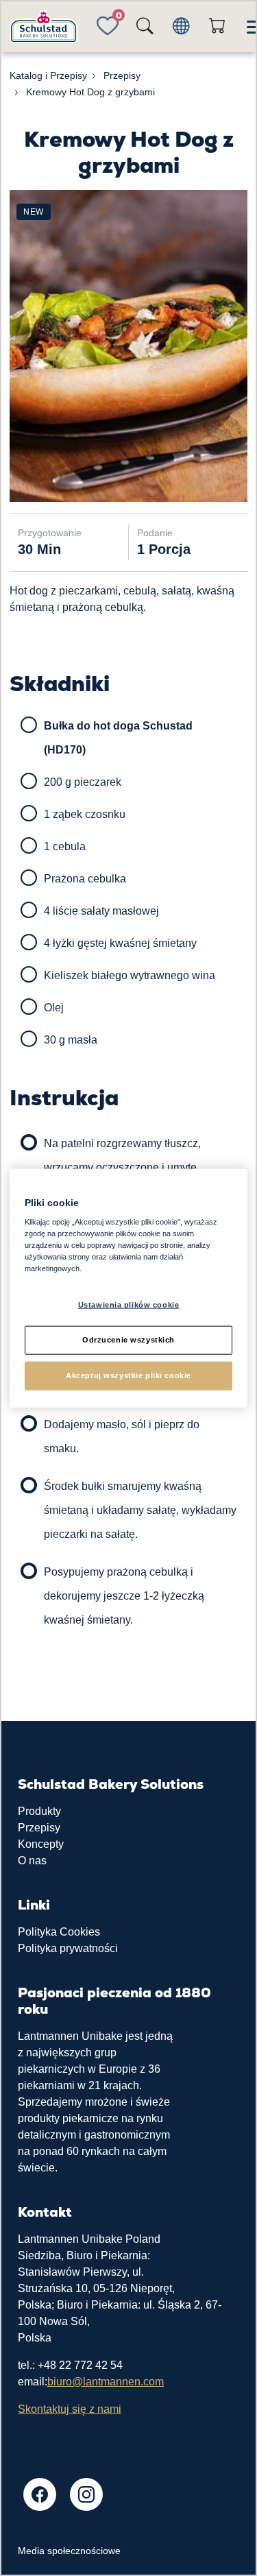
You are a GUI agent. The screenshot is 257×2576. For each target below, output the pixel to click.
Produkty (39, 1811)
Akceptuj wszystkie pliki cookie (128, 1375)
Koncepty (41, 1844)
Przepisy (39, 1828)
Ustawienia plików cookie (129, 1305)
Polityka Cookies (59, 1932)
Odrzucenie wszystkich (128, 1340)
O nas (32, 1861)
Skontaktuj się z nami (70, 2409)
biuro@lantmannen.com (106, 2382)
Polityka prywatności (68, 1948)
